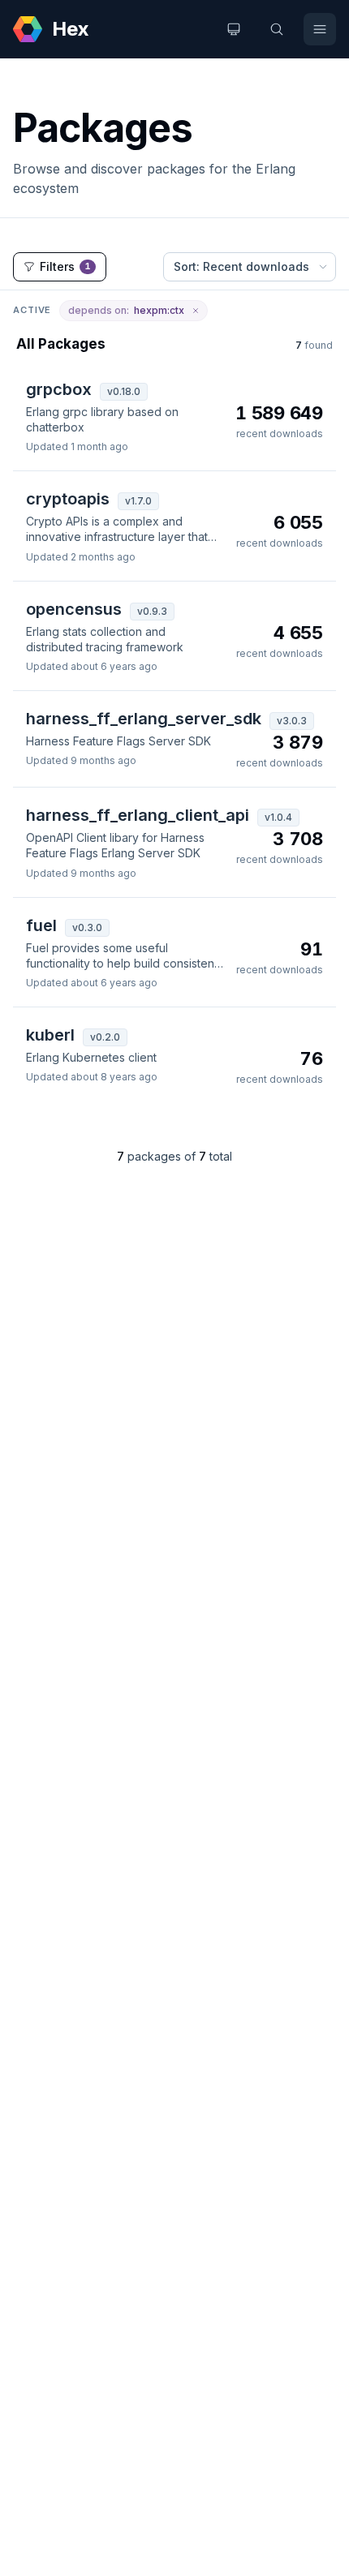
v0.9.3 (152, 611)
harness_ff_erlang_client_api (138, 815)
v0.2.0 (105, 1037)
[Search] (277, 29)
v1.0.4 (278, 817)
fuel (41, 925)
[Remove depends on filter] (196, 311)
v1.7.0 (138, 501)
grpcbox (59, 389)
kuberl (50, 1035)
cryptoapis (68, 499)
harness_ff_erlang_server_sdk (144, 719)
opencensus (74, 609)
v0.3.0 (87, 927)
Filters (65, 266)
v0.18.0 (124, 391)
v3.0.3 (292, 721)
